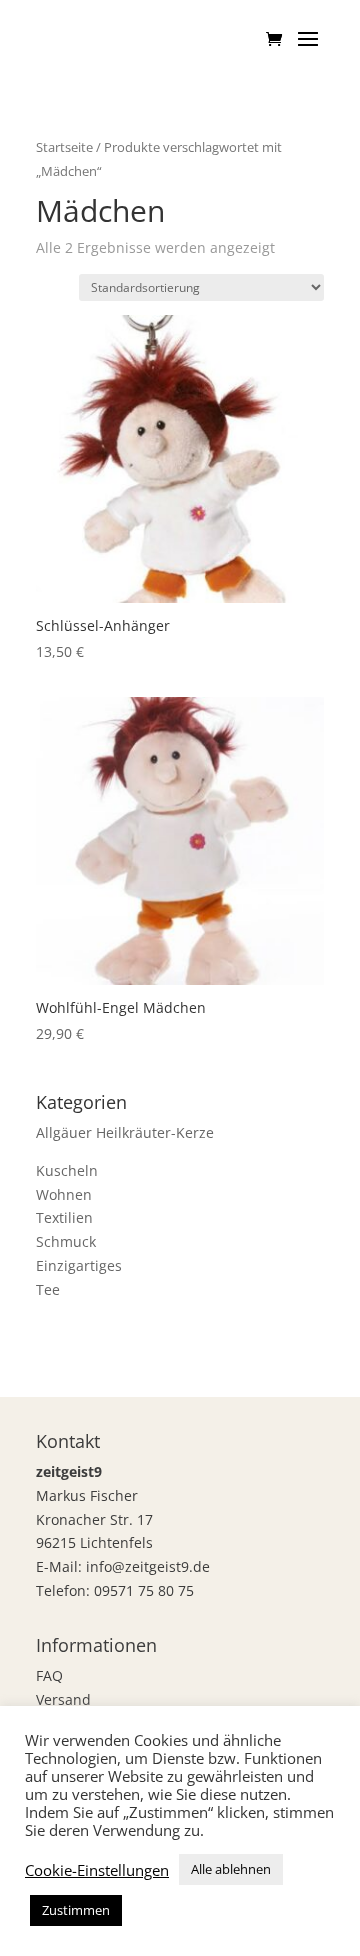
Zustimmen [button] (76, 1910)
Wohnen (64, 1194)
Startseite (64, 147)
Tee (48, 1289)
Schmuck (66, 1241)
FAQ (49, 1675)
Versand (63, 1699)
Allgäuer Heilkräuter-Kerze (125, 1132)
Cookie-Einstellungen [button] (97, 1870)
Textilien (64, 1217)
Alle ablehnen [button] (231, 1869)
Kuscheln (67, 1170)
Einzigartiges (79, 1265)
